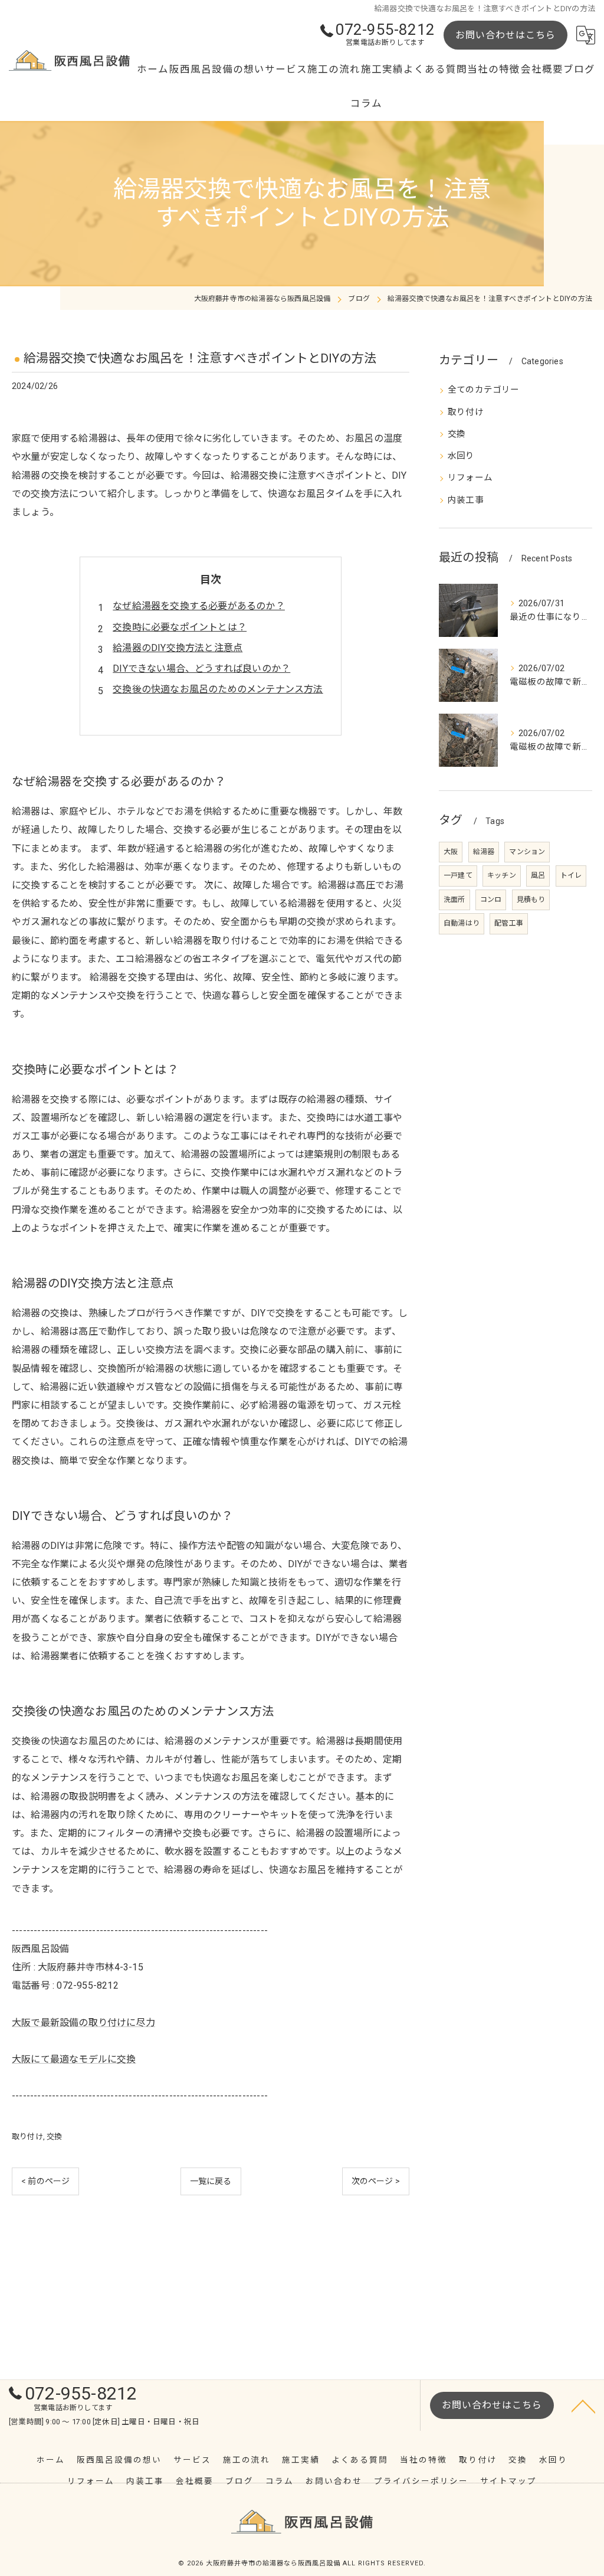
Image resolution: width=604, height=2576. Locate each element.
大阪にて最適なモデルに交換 (74, 2059)
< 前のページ (45, 2181)
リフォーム (470, 478)
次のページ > (376, 2181)
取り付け (27, 2137)
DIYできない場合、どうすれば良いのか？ (201, 668)
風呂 (538, 875)
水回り (461, 456)
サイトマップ (508, 2481)
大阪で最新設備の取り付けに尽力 (83, 2023)
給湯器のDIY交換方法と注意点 (178, 648)
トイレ (571, 875)
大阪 (451, 852)
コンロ (491, 900)
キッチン (502, 875)
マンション (527, 852)
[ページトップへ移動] (583, 2405)
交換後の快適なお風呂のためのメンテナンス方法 (218, 689)
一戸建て (458, 875)
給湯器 (484, 852)
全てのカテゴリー (484, 390)
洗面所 (454, 900)
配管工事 (509, 923)
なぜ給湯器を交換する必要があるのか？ (199, 606)
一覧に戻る (211, 2181)
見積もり (531, 900)
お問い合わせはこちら (505, 35)
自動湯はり (462, 923)
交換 (54, 2137)
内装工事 (466, 500)
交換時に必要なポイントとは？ (180, 627)
